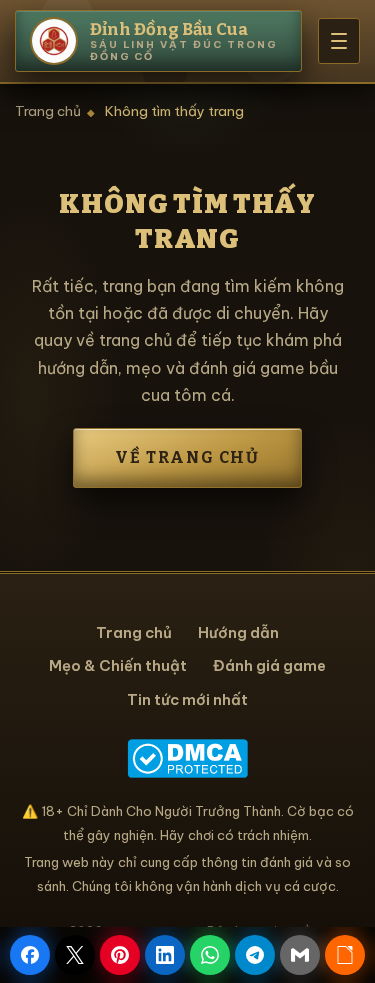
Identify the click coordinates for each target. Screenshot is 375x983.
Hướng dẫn (238, 632)
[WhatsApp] (210, 955)
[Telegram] (255, 955)
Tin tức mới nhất (187, 699)
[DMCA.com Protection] (187, 758)
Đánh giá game (269, 665)
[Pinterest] (120, 955)
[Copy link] (345, 955)
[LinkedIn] (165, 955)
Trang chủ (48, 111)
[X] (75, 955)
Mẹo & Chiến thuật (118, 665)
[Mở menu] (339, 41)
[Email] (300, 955)
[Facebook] (30, 955)
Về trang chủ (187, 457)
